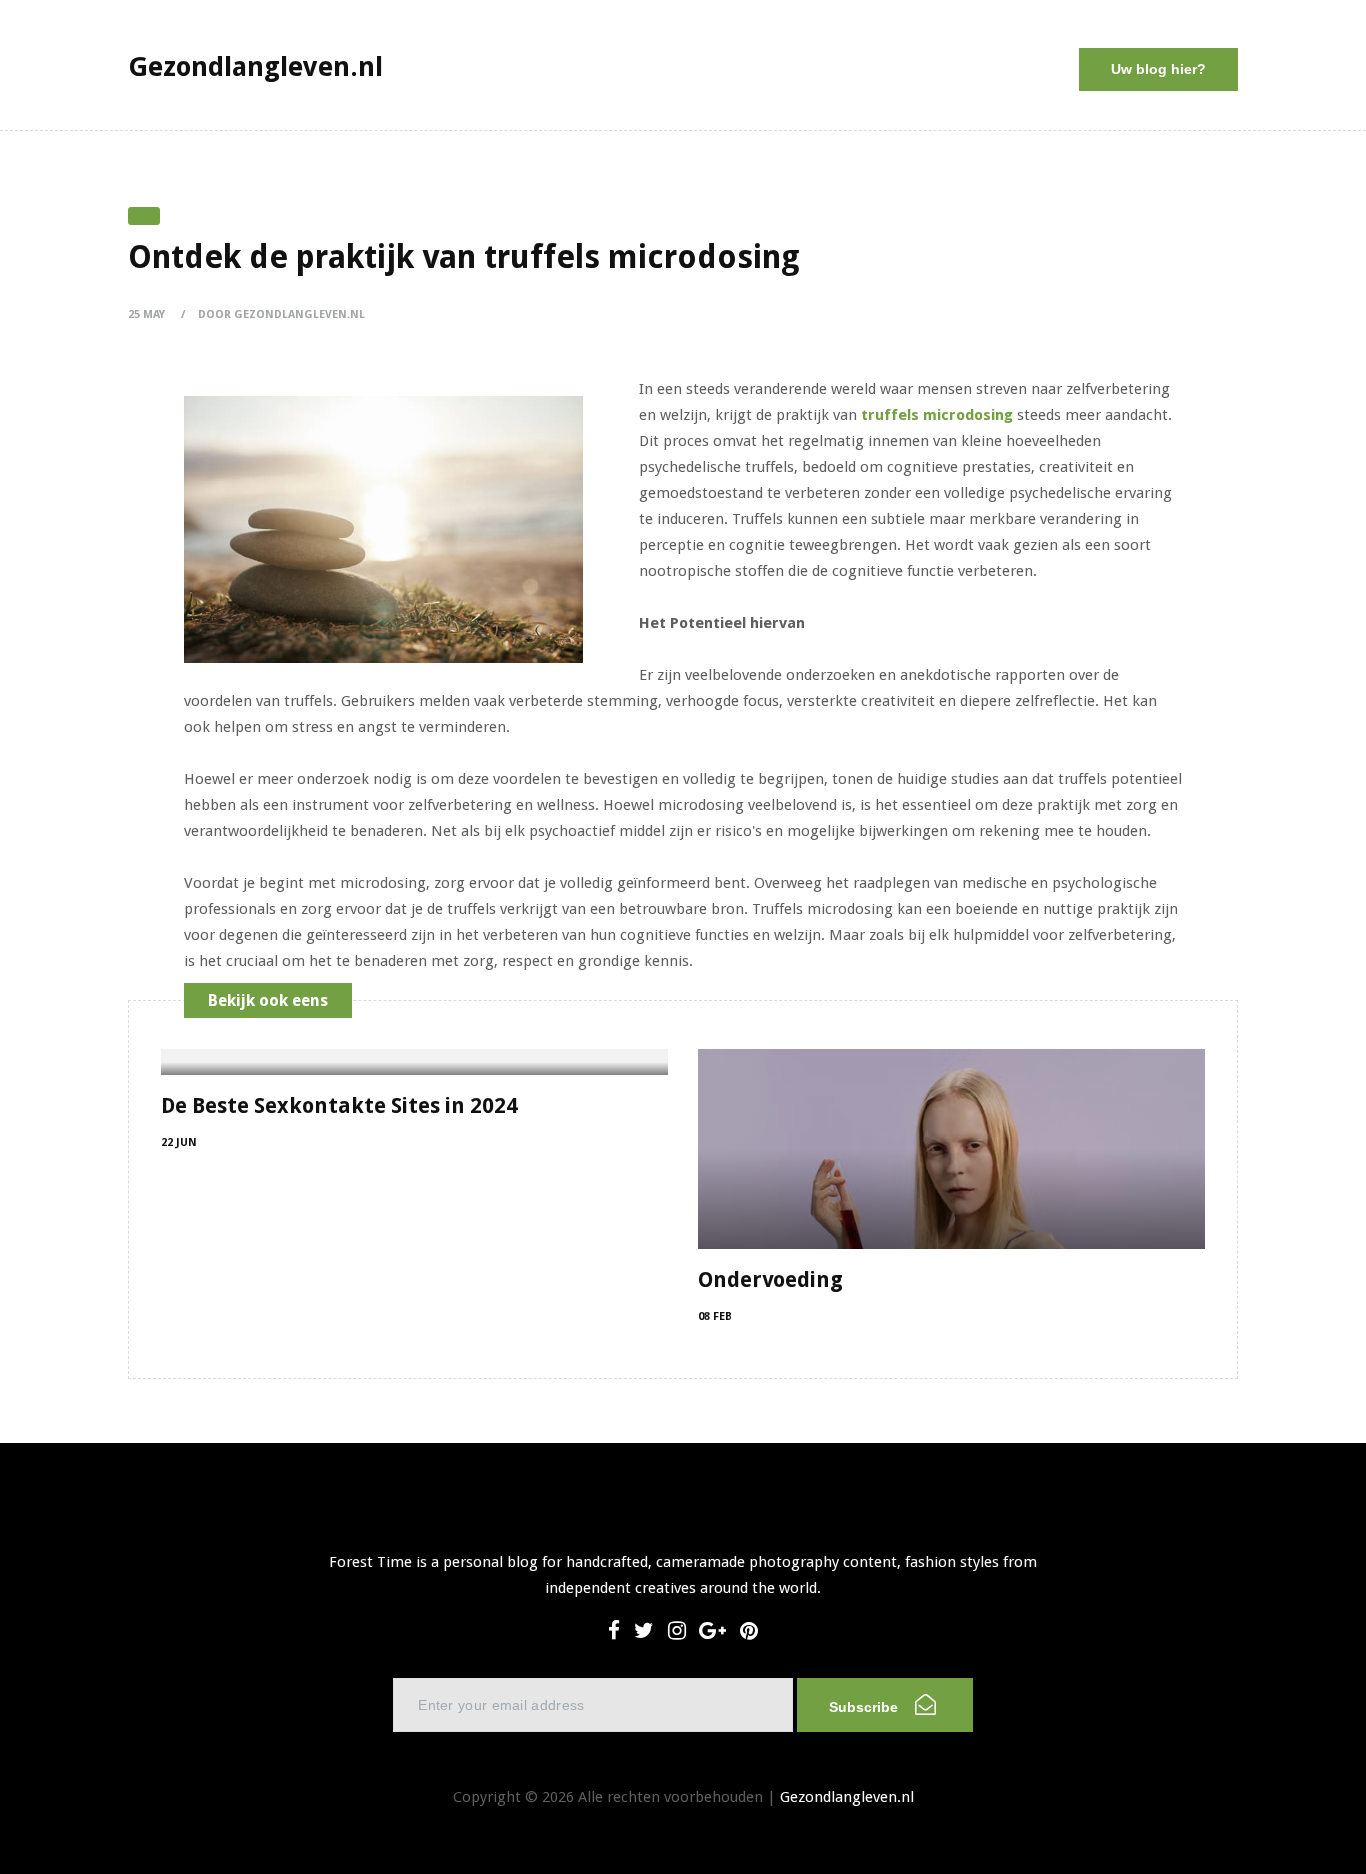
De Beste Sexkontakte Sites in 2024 (339, 1105)
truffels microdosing (937, 415)
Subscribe (865, 1707)
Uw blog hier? (1158, 69)
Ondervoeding (770, 1279)
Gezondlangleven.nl (847, 1797)
